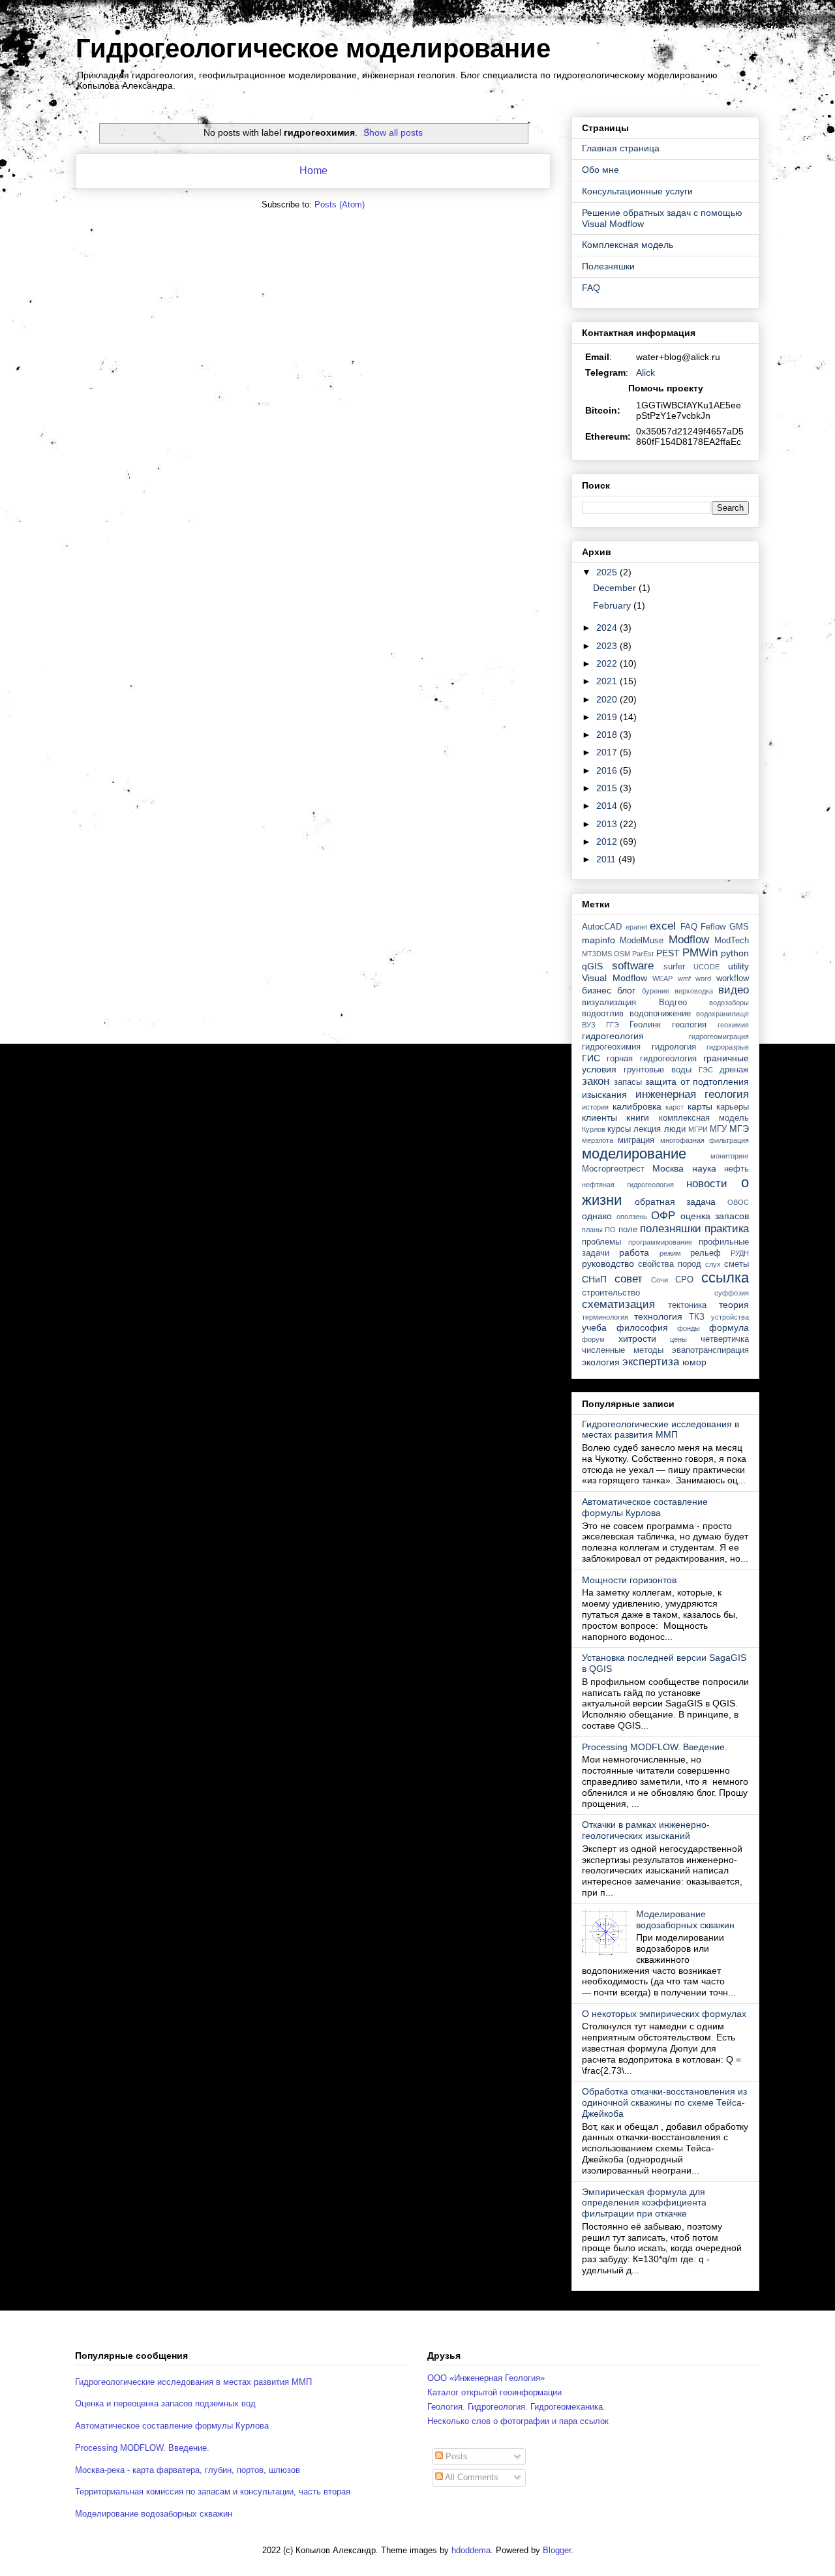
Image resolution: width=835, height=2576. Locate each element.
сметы (736, 1264)
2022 (608, 663)
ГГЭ (613, 1025)
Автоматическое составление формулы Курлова (645, 1507)
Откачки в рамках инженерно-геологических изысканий (646, 1830)
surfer (674, 967)
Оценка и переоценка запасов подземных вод (165, 2403)
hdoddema (471, 2550)
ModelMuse (642, 941)
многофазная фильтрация (705, 1140)
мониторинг (730, 1156)
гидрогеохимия (611, 1047)
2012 (608, 841)
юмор (694, 1362)
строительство (611, 1293)
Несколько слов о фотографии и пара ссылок (518, 2421)
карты (700, 1106)
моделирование (634, 1154)
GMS (739, 927)
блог (626, 990)
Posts (455, 2456)
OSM (622, 954)
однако (597, 1216)
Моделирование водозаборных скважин (685, 1919)
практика (727, 1229)
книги (638, 1117)
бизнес (597, 990)
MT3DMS (597, 954)
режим (670, 1253)
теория (734, 1305)
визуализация (609, 1003)
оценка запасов (715, 1216)
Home (313, 171)
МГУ (718, 1129)
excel (663, 926)
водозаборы (729, 1003)
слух (713, 1264)
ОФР (663, 1216)
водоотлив (603, 1014)
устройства (730, 1317)
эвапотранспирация (710, 1350)
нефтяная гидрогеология (628, 1185)
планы (592, 1230)
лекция (647, 1129)
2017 (608, 752)
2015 (608, 788)
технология (658, 1316)
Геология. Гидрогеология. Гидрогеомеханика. (516, 2407)
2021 (608, 681)
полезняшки (671, 1229)
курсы (619, 1129)
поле (628, 1230)
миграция (636, 1140)
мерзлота (598, 1140)
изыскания (604, 1095)
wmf (684, 978)
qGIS (592, 966)
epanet (636, 927)
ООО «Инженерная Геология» (486, 2378)
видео (734, 990)
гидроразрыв (728, 1047)
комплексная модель (704, 1118)
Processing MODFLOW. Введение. (655, 1747)
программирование (660, 1242)
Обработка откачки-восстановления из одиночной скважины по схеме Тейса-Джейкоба (664, 2102)
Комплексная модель (628, 245)
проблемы (601, 1242)
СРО (684, 1280)
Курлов (594, 1129)
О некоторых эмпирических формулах (664, 2014)
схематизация (618, 1304)
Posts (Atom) (340, 205)
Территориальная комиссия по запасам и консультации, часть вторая (213, 2492)
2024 (608, 628)
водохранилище (722, 1014)
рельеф (706, 1253)
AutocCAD (602, 927)
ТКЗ (697, 1317)
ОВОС (738, 1202)
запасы (628, 1082)
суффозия (732, 1293)
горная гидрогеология (651, 1059)
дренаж (734, 1070)
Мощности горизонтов (629, 1580)
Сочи (660, 1280)
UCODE (706, 967)
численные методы (623, 1350)
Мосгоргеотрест (613, 1169)
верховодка (694, 991)
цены (678, 1339)
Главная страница (621, 148)
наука (704, 1168)
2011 (607, 859)
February (613, 605)
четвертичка (725, 1339)
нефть (736, 1169)
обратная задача (676, 1202)
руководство (608, 1264)
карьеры (733, 1107)
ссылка (725, 1278)
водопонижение (660, 1014)
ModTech (732, 941)
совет (629, 1279)
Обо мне (600, 170)
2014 (608, 806)
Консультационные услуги (637, 191)
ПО (610, 1230)
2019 (608, 717)
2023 (608, 646)
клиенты (600, 1117)
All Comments (471, 2477)
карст (675, 1107)
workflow (733, 978)
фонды (689, 1328)
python (735, 953)
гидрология (674, 1047)
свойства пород (670, 1264)
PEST (668, 953)
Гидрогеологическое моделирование (313, 48)
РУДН (740, 1253)
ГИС (591, 1058)
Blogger (557, 2550)
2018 (608, 735)
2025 (608, 572)
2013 (608, 824)
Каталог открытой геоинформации (494, 2392)
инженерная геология (692, 1094)
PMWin (700, 953)
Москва (668, 1168)
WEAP (662, 978)
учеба (594, 1327)
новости (707, 1184)
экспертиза (651, 1362)
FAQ (591, 288)
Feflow (713, 927)
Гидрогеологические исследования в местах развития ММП (660, 1430)
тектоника (687, 1305)
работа (634, 1252)
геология (689, 1025)
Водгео (673, 1003)
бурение (656, 991)
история (595, 1107)
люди (675, 1129)
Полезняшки (608, 266)
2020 (608, 699)
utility (738, 966)
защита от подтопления (697, 1082)
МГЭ (739, 1129)
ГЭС (706, 1070)
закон (596, 1081)
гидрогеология (613, 1036)
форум (593, 1339)
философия (642, 1327)
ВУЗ (589, 1025)
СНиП (594, 1279)
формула (729, 1327)
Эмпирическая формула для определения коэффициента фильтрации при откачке (644, 2203)
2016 (608, 770)
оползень (632, 1217)
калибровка (637, 1106)
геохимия (733, 1025)
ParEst (643, 954)
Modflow (689, 940)
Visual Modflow (615, 978)
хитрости (637, 1339)
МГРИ (698, 1129)
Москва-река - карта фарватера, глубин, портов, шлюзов (188, 2470)
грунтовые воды (658, 1070)
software (633, 966)
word (703, 978)
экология (601, 1362)
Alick (645, 372)
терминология (605, 1317)
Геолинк (645, 1025)
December (616, 588)
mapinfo (599, 940)
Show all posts (393, 132)
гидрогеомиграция (719, 1037)
